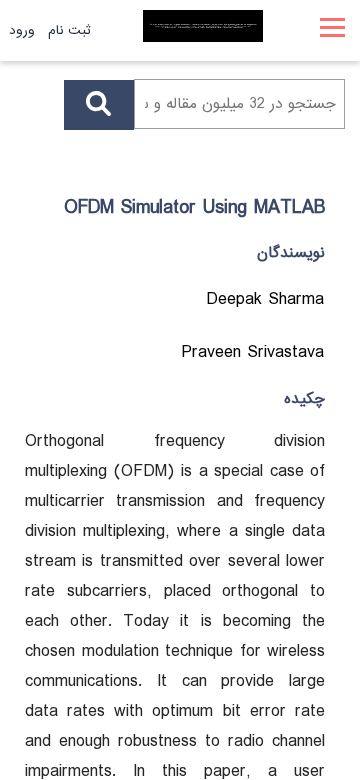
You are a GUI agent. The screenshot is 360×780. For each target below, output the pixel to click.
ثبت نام (69, 30)
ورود (22, 30)
